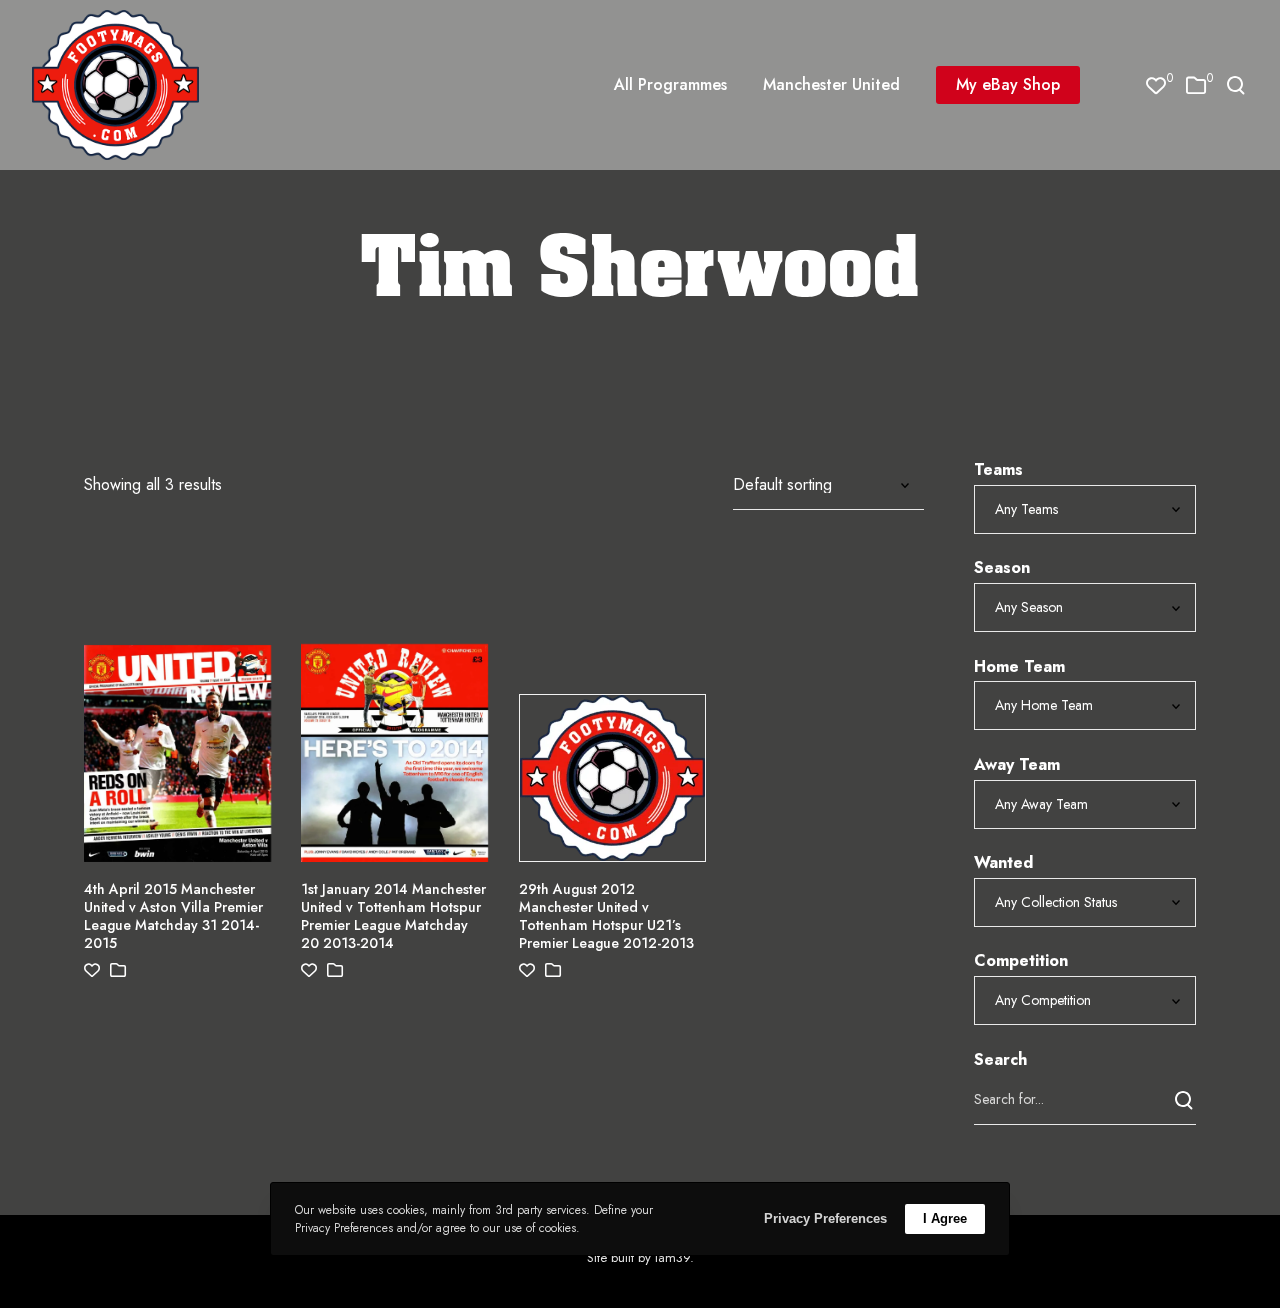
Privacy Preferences (825, 1218)
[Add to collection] (118, 970)
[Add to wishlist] (92, 970)
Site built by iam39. (640, 1257)
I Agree (945, 1218)
